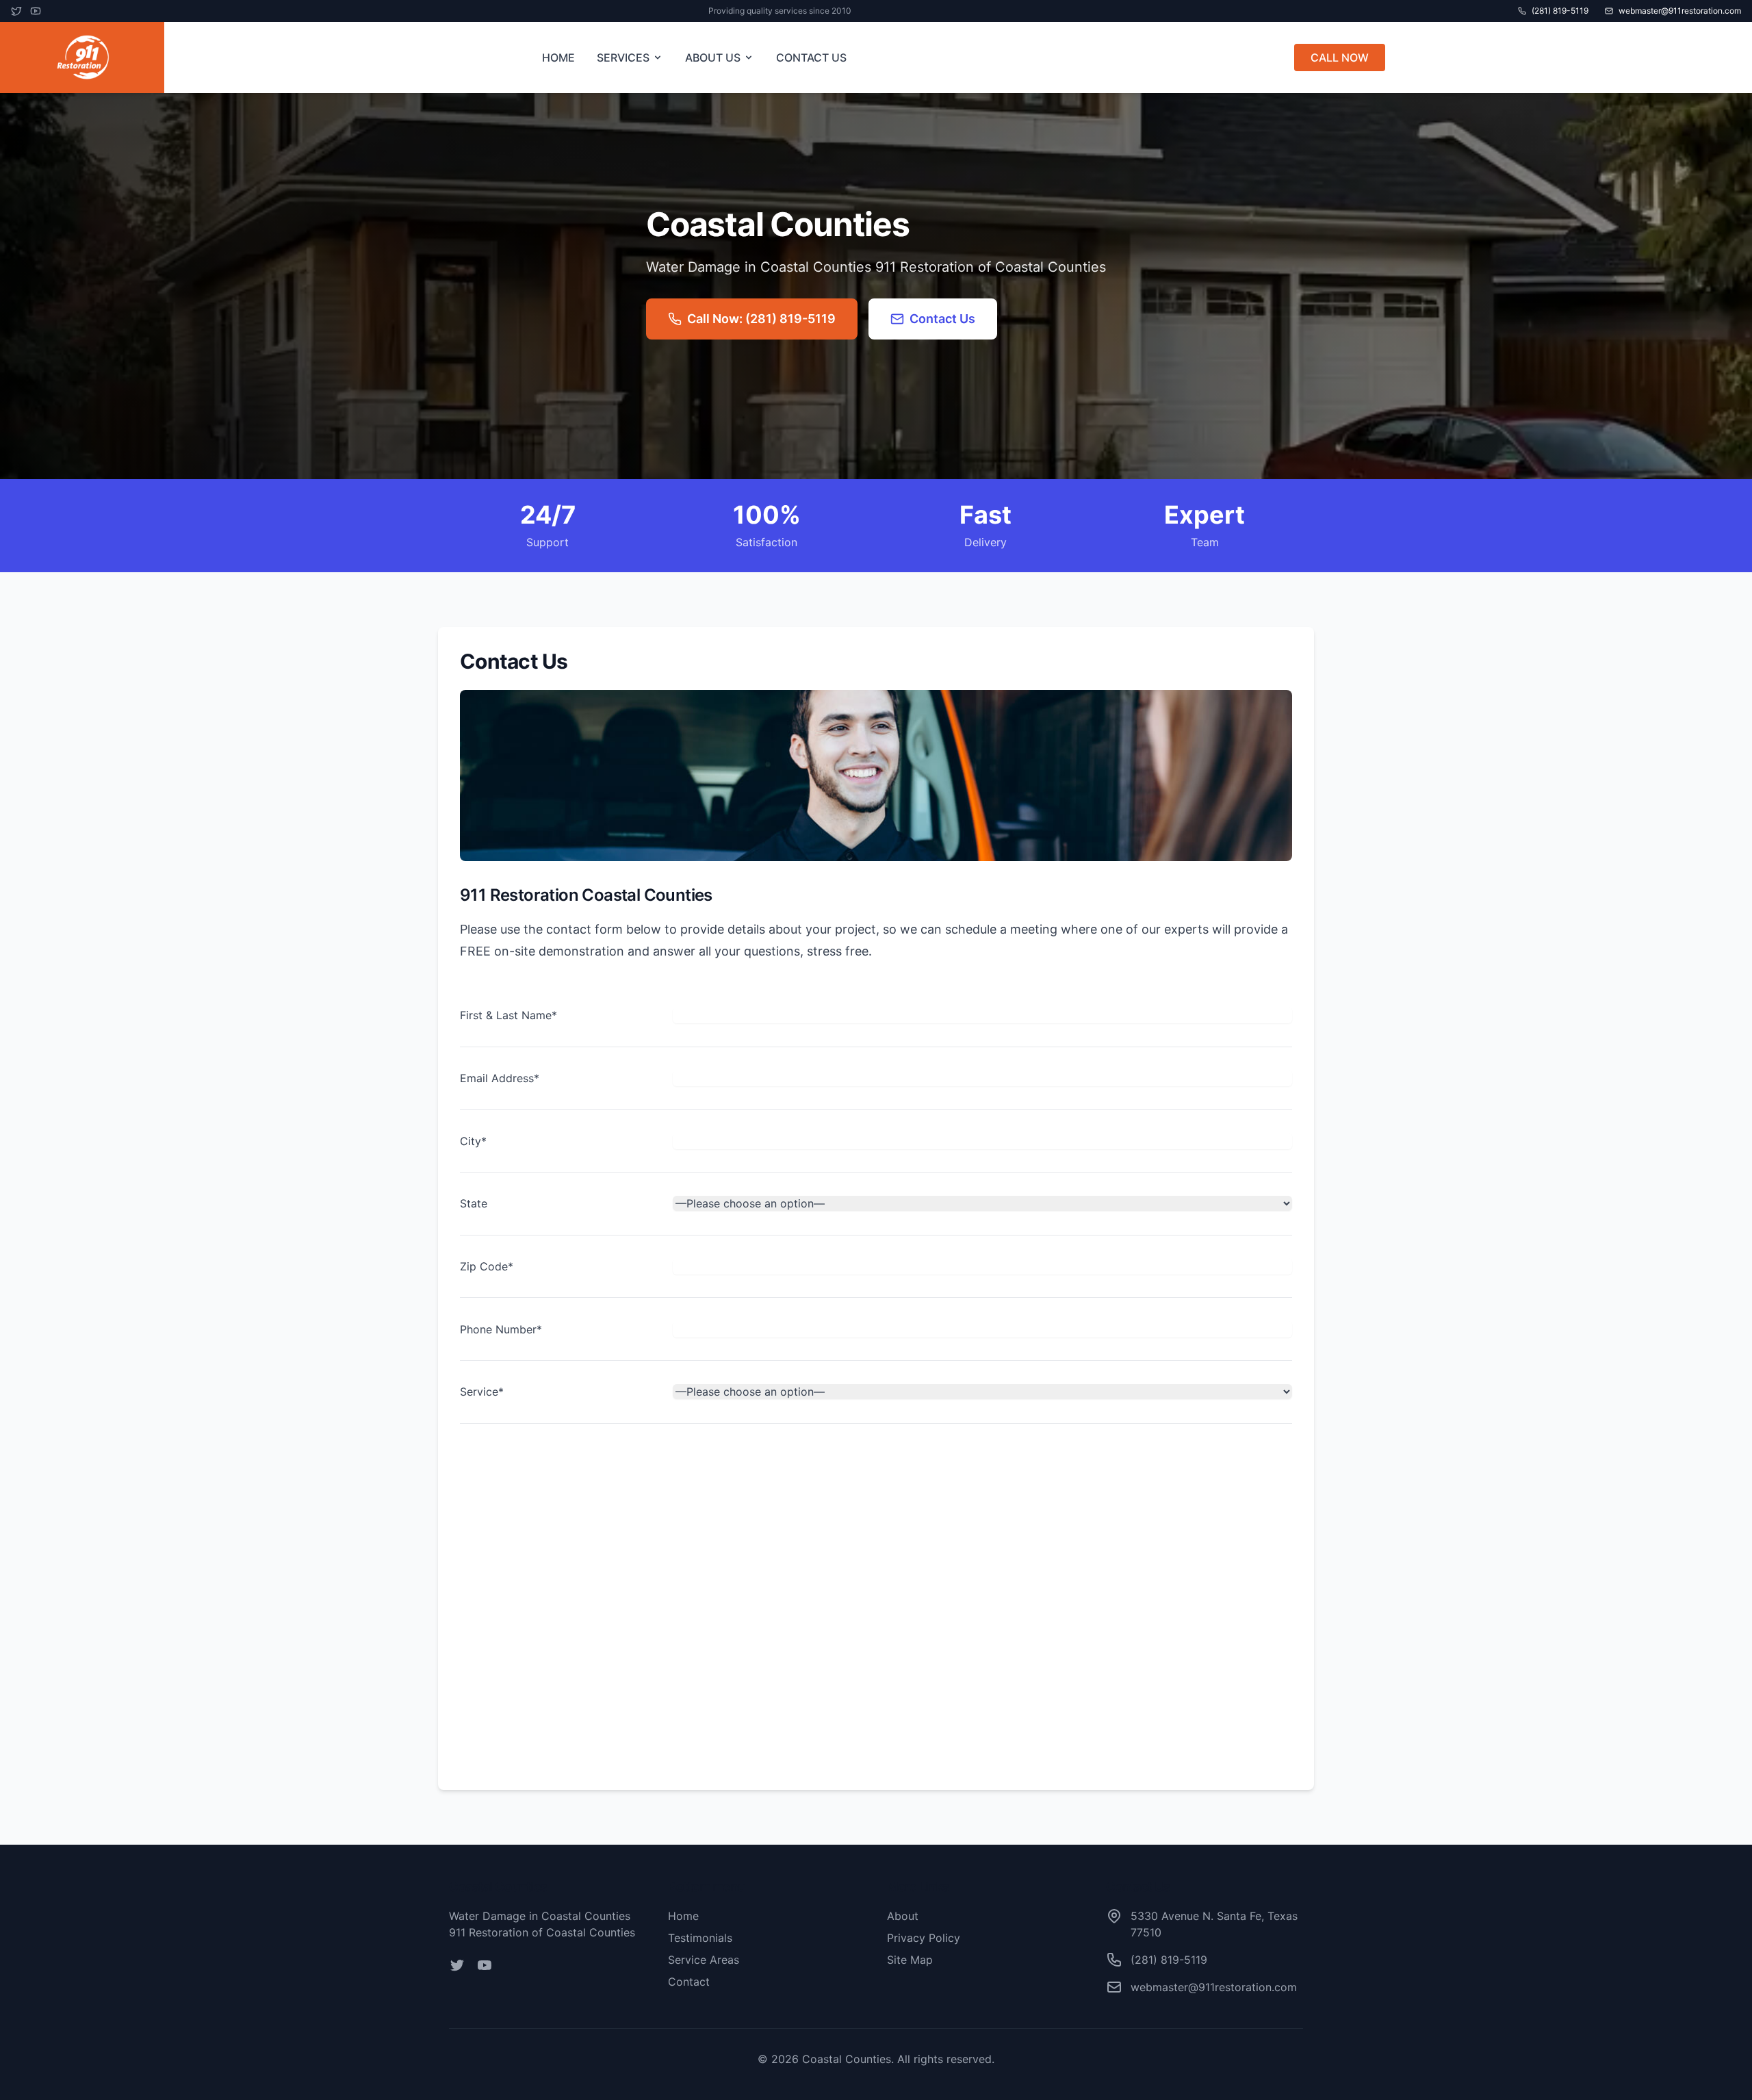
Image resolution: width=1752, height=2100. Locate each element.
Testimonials (700, 1938)
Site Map (910, 1960)
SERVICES (623, 57)
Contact (689, 1982)
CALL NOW (1340, 57)
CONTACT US (811, 57)
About (903, 1916)
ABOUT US (713, 57)
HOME (558, 57)
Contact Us (942, 319)
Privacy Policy (924, 1938)
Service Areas (704, 1960)
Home (683, 1916)
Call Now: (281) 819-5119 (761, 319)
